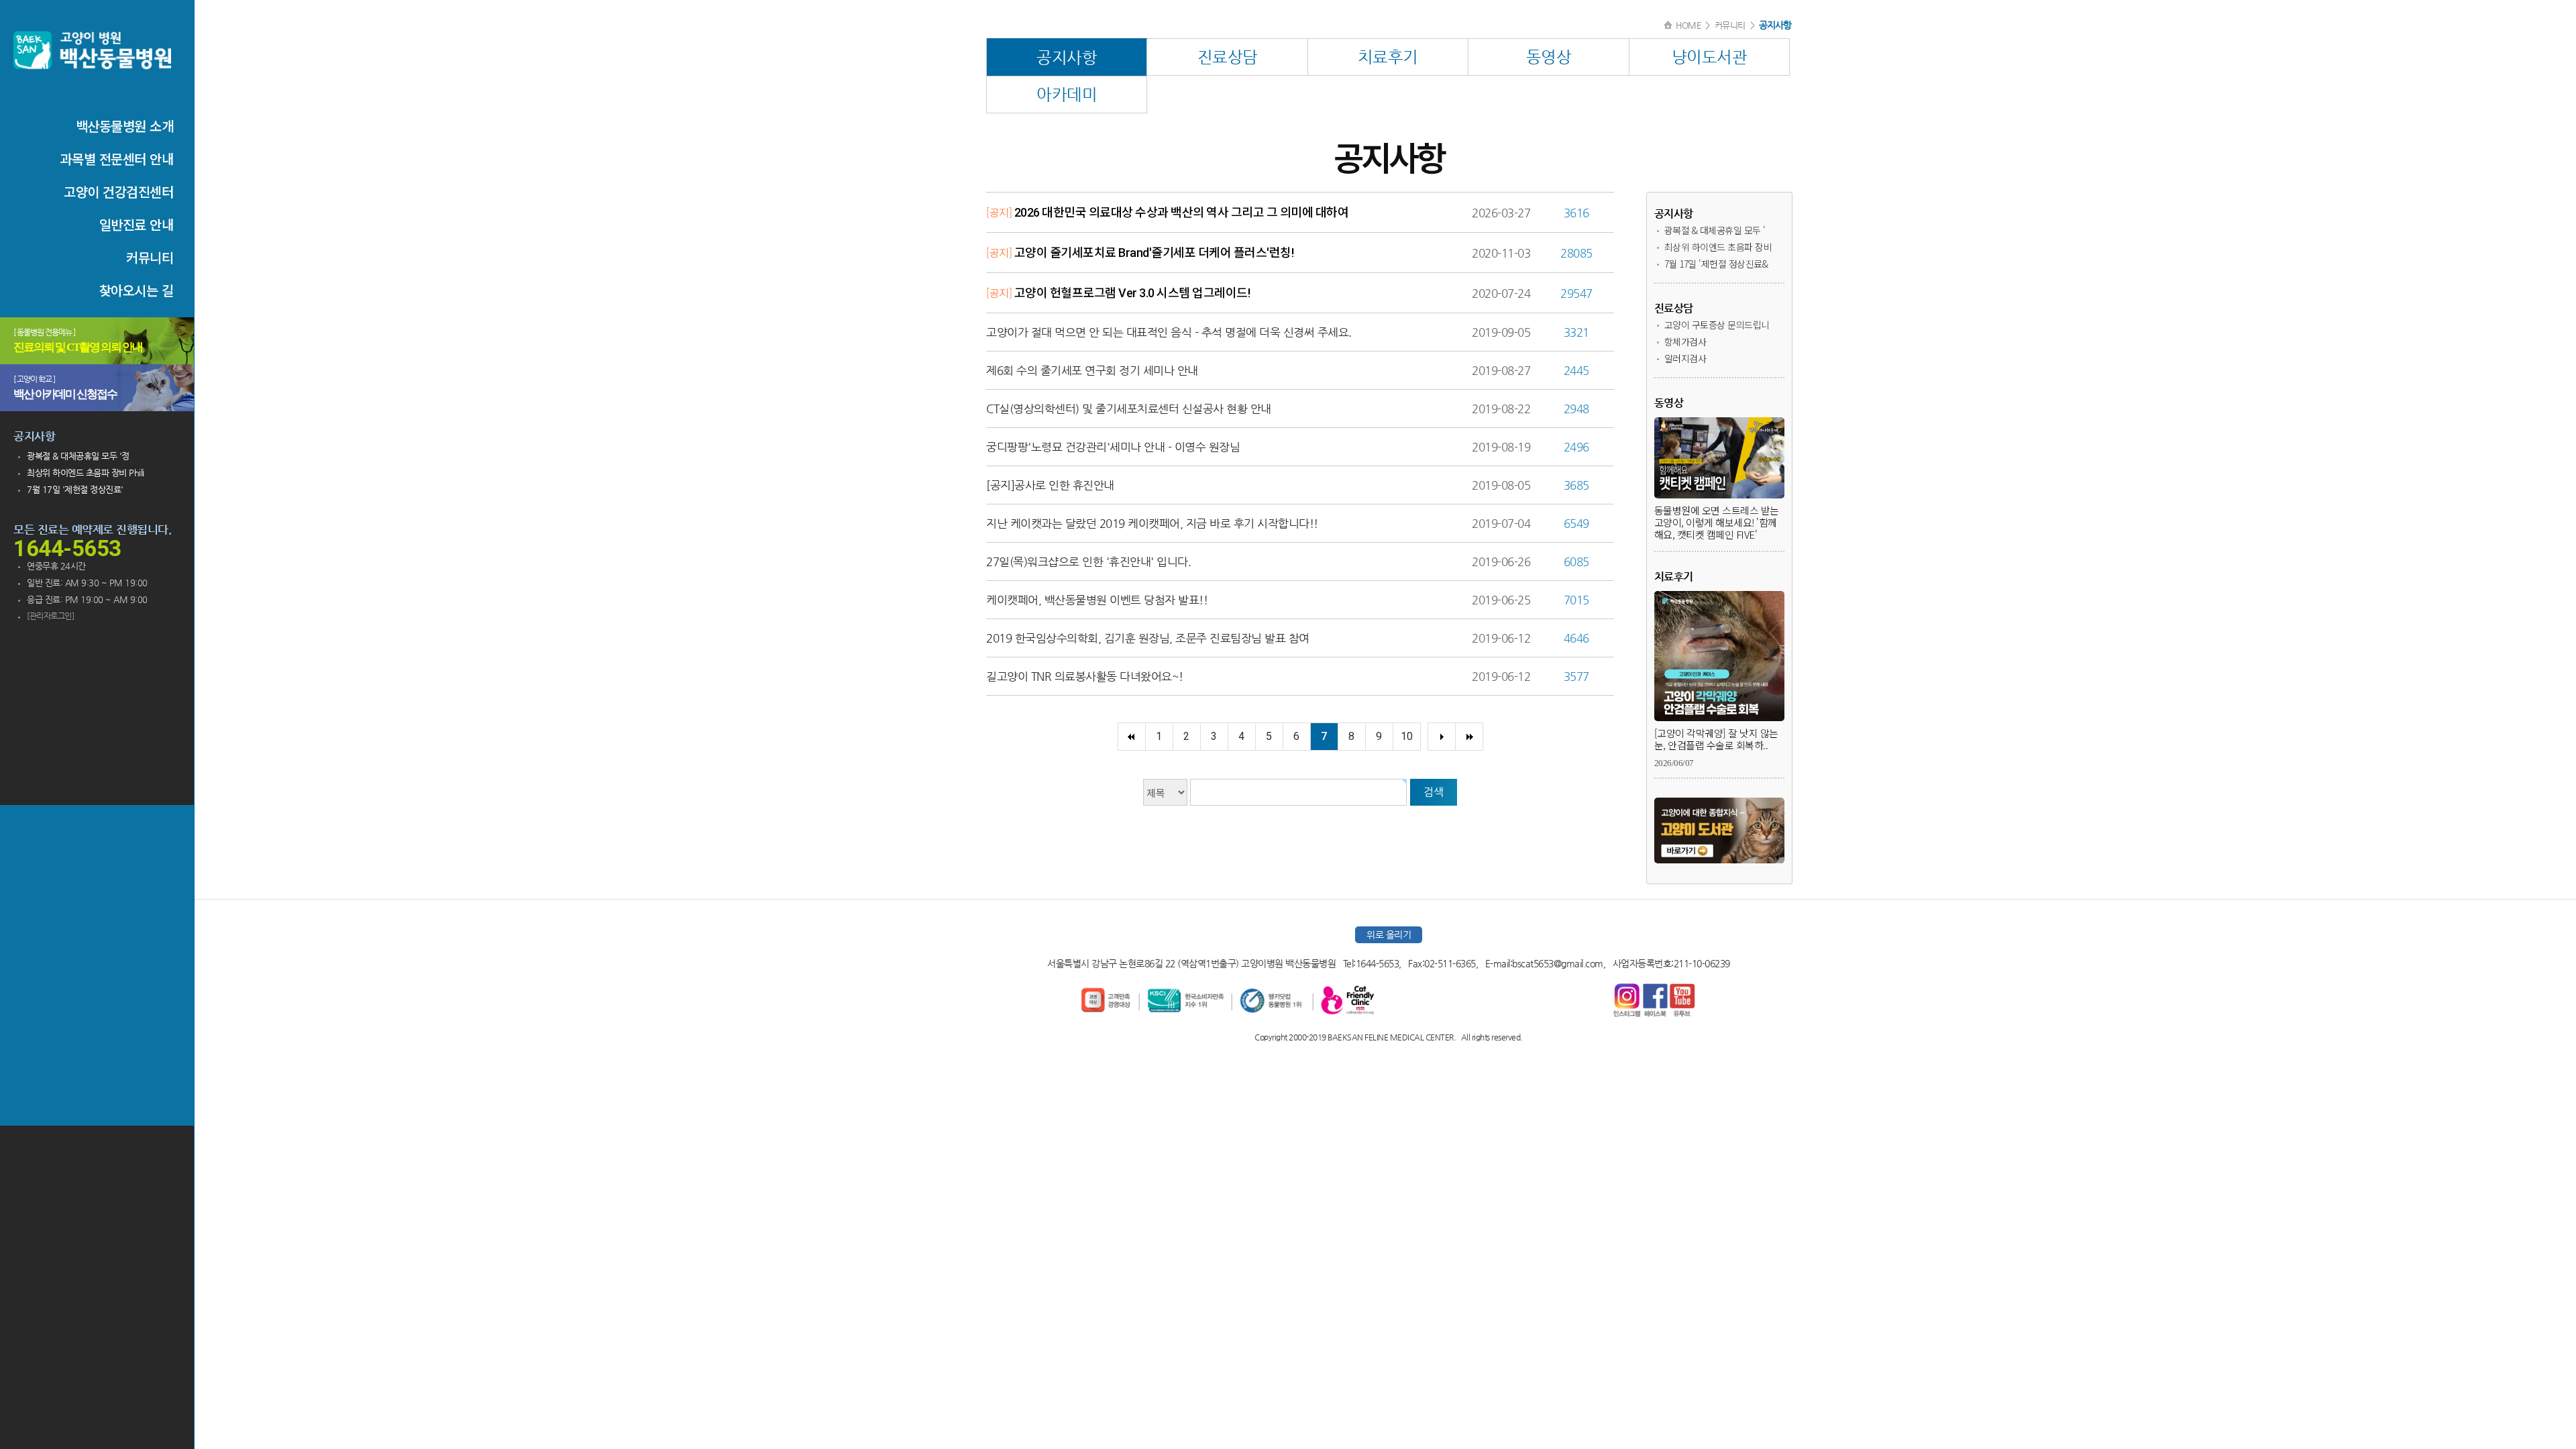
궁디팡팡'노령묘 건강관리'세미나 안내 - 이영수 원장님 (1113, 447)
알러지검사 (1685, 358)
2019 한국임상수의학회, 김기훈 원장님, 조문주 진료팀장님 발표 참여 (1148, 638)
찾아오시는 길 (137, 290)
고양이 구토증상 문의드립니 (1717, 325)
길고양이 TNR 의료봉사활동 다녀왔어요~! (1085, 676)
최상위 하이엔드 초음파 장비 (1718, 247)
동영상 (1549, 57)
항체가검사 (1685, 341)
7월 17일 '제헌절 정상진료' (75, 489)
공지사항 (1067, 58)
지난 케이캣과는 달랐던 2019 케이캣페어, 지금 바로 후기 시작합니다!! (1152, 523)
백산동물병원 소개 (125, 126)
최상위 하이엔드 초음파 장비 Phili (86, 473)
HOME (1688, 25)
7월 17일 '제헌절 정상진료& (1716, 264)
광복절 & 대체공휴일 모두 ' (1715, 230)
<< (1131, 737)
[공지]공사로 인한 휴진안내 (1050, 485)
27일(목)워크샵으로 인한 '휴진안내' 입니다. (1088, 561)
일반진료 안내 (137, 224)
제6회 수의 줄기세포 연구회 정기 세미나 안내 (1092, 370)
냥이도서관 (1710, 57)
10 (1406, 736)
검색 (1433, 792)
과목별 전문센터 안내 (117, 159)
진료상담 (1228, 57)
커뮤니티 (150, 257)
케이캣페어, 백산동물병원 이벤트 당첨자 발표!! (1097, 600)
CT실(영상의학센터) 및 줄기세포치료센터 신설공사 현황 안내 (1129, 409)
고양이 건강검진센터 (118, 192)
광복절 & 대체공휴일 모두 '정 (78, 456)
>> (1469, 737)
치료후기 (1388, 57)
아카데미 (1067, 95)
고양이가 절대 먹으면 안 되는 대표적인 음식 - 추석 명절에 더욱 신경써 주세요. (1169, 332)
